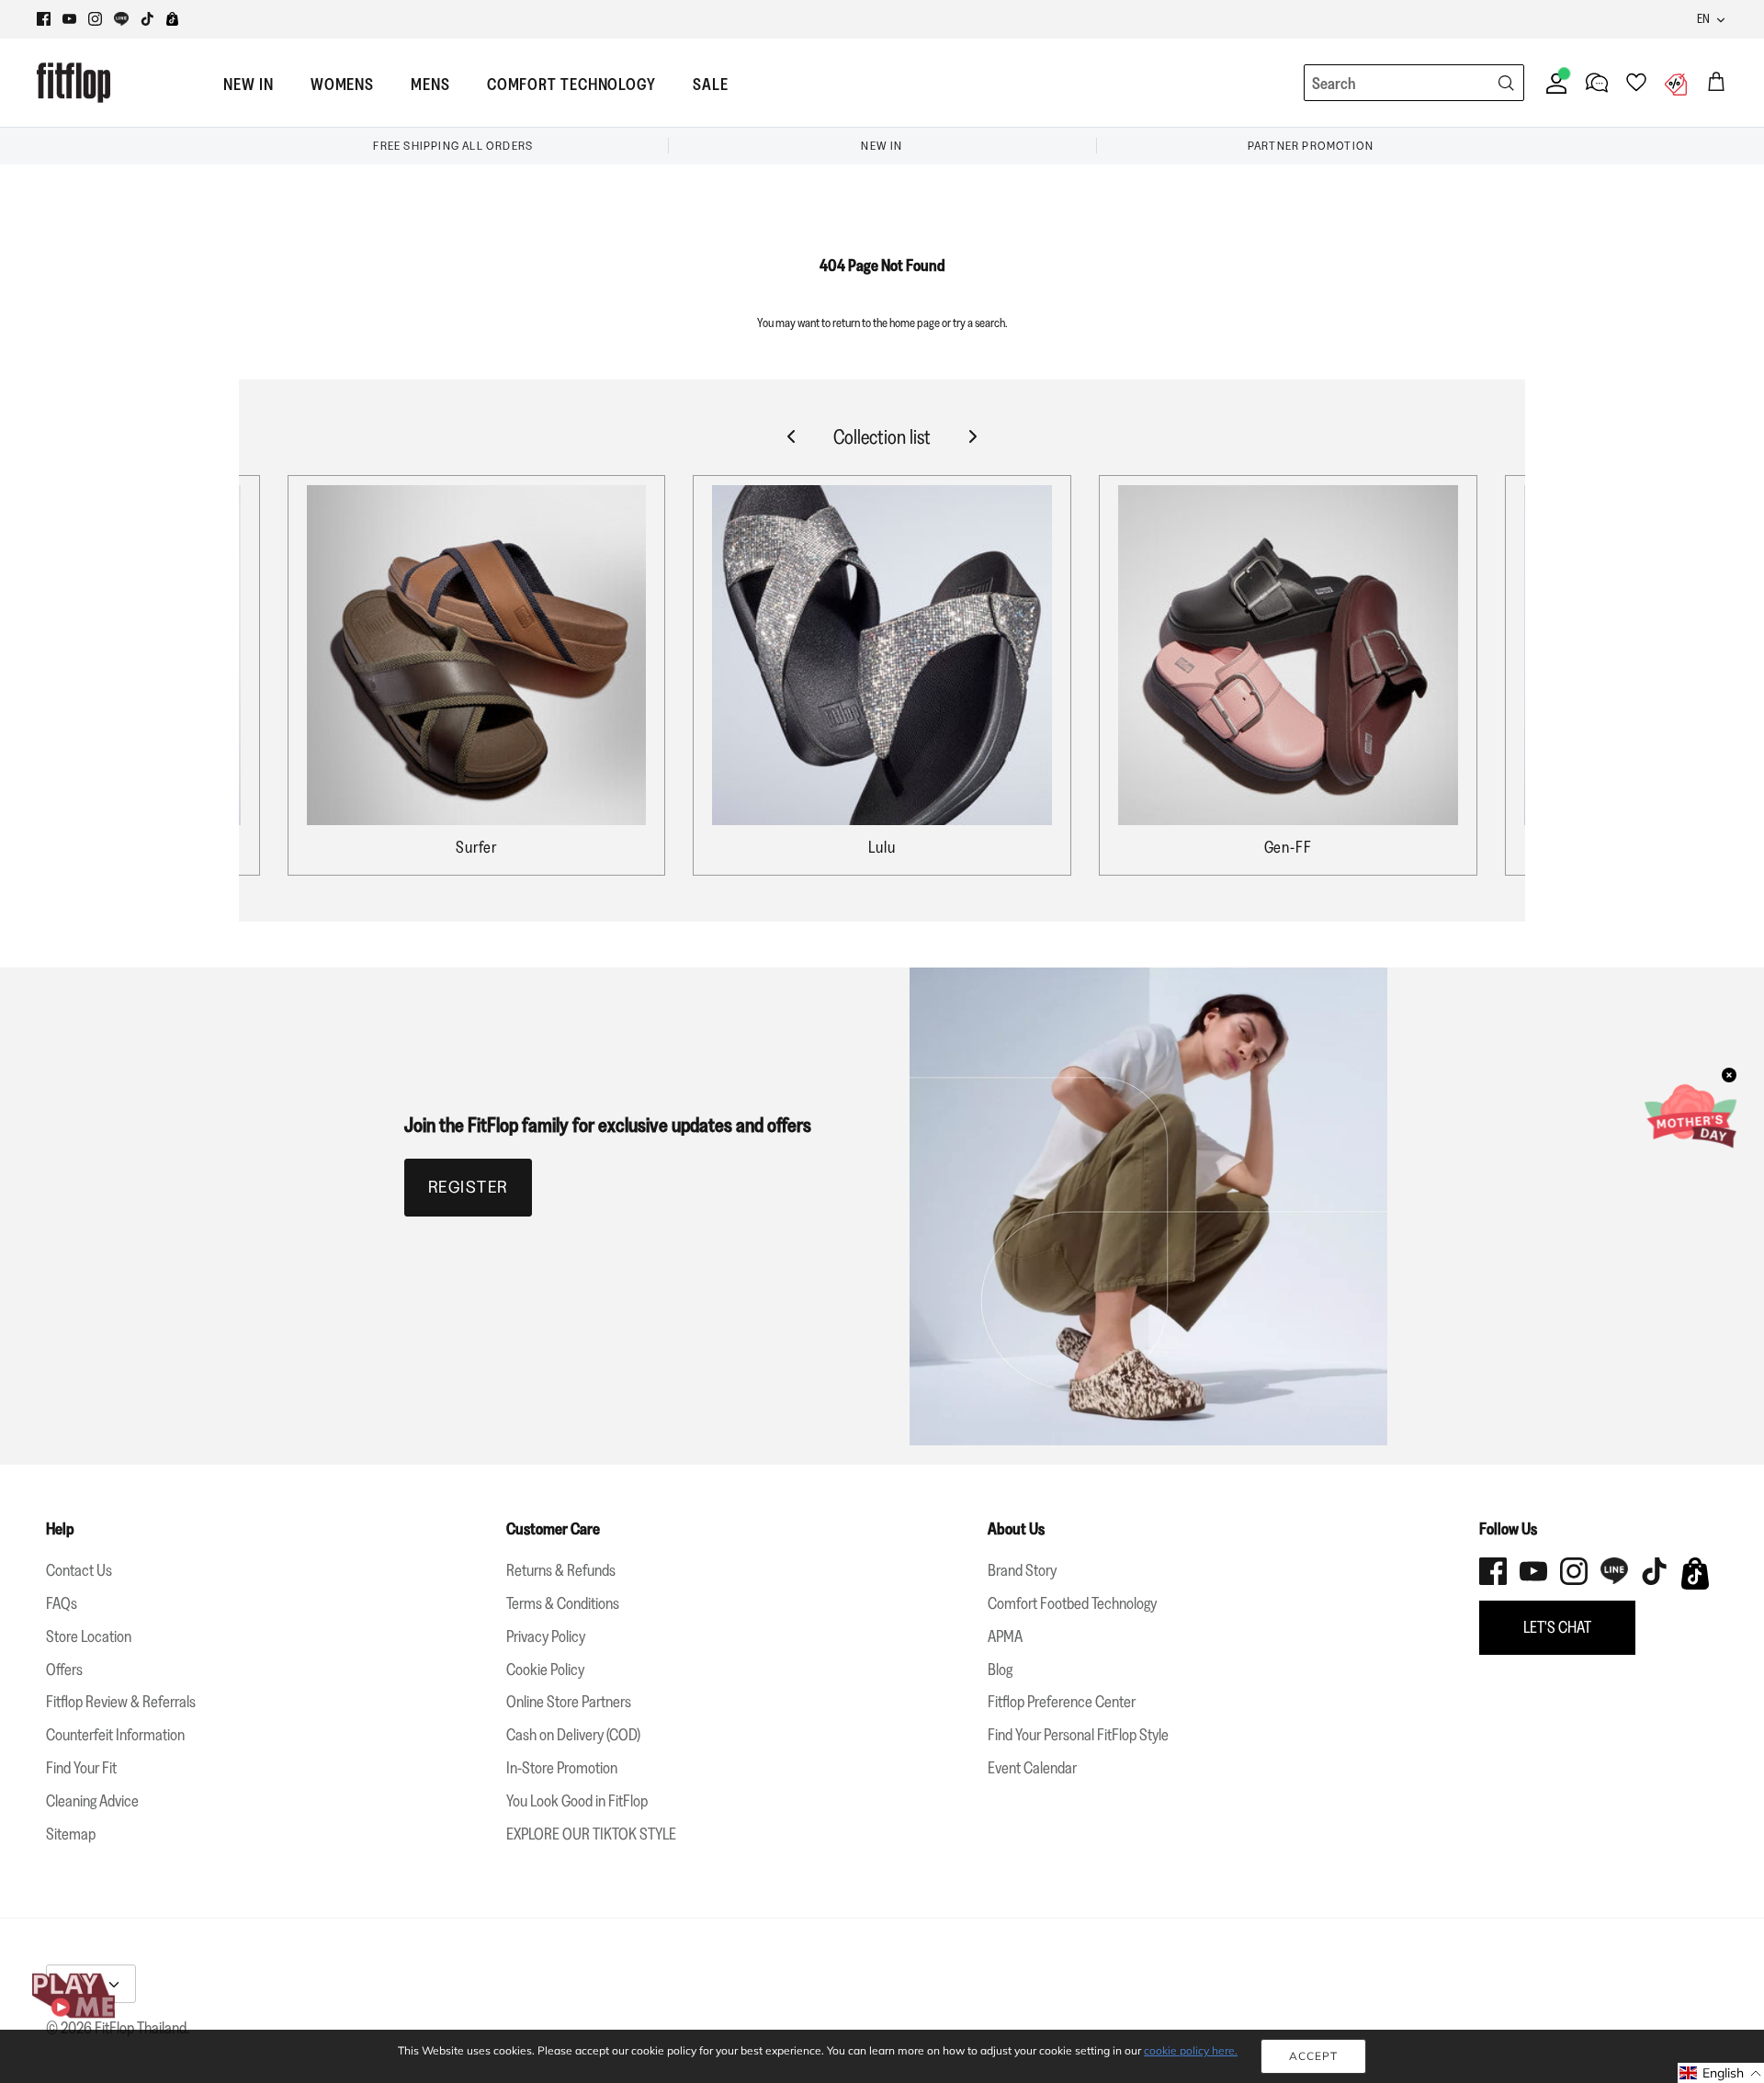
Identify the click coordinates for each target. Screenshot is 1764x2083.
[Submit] (1506, 83)
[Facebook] (44, 19)
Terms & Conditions (563, 1603)
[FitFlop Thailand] (73, 83)
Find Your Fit (81, 1768)
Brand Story (1022, 1570)
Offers (64, 1670)
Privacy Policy (546, 1636)
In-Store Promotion (562, 1768)
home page (915, 323)
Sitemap (71, 1834)
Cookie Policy (545, 1670)
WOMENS (342, 85)
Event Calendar (1032, 1768)
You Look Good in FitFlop (577, 1801)
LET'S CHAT (1557, 1627)
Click (1033, 19)
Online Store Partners (569, 1702)
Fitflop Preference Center (1062, 1702)
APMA (1005, 1636)
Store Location (89, 1636)
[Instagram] (95, 19)
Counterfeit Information (115, 1735)
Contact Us (79, 1570)
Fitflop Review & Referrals (121, 1702)
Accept (1313, 2056)
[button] (1721, 2073)
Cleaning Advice (92, 1801)
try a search (979, 323)
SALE (711, 85)
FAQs (62, 1603)
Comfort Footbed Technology (1072, 1603)
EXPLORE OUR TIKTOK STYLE (591, 1834)
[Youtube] (69, 19)
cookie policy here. (1191, 2050)
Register (468, 1187)
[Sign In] (1553, 83)
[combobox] (1380, 84)
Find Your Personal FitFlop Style (1078, 1735)
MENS (430, 85)
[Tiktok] (147, 19)
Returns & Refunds (561, 1570)
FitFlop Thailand (141, 2028)
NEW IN (248, 85)
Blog (1000, 1670)
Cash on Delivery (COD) (573, 1735)
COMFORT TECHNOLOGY (571, 85)
